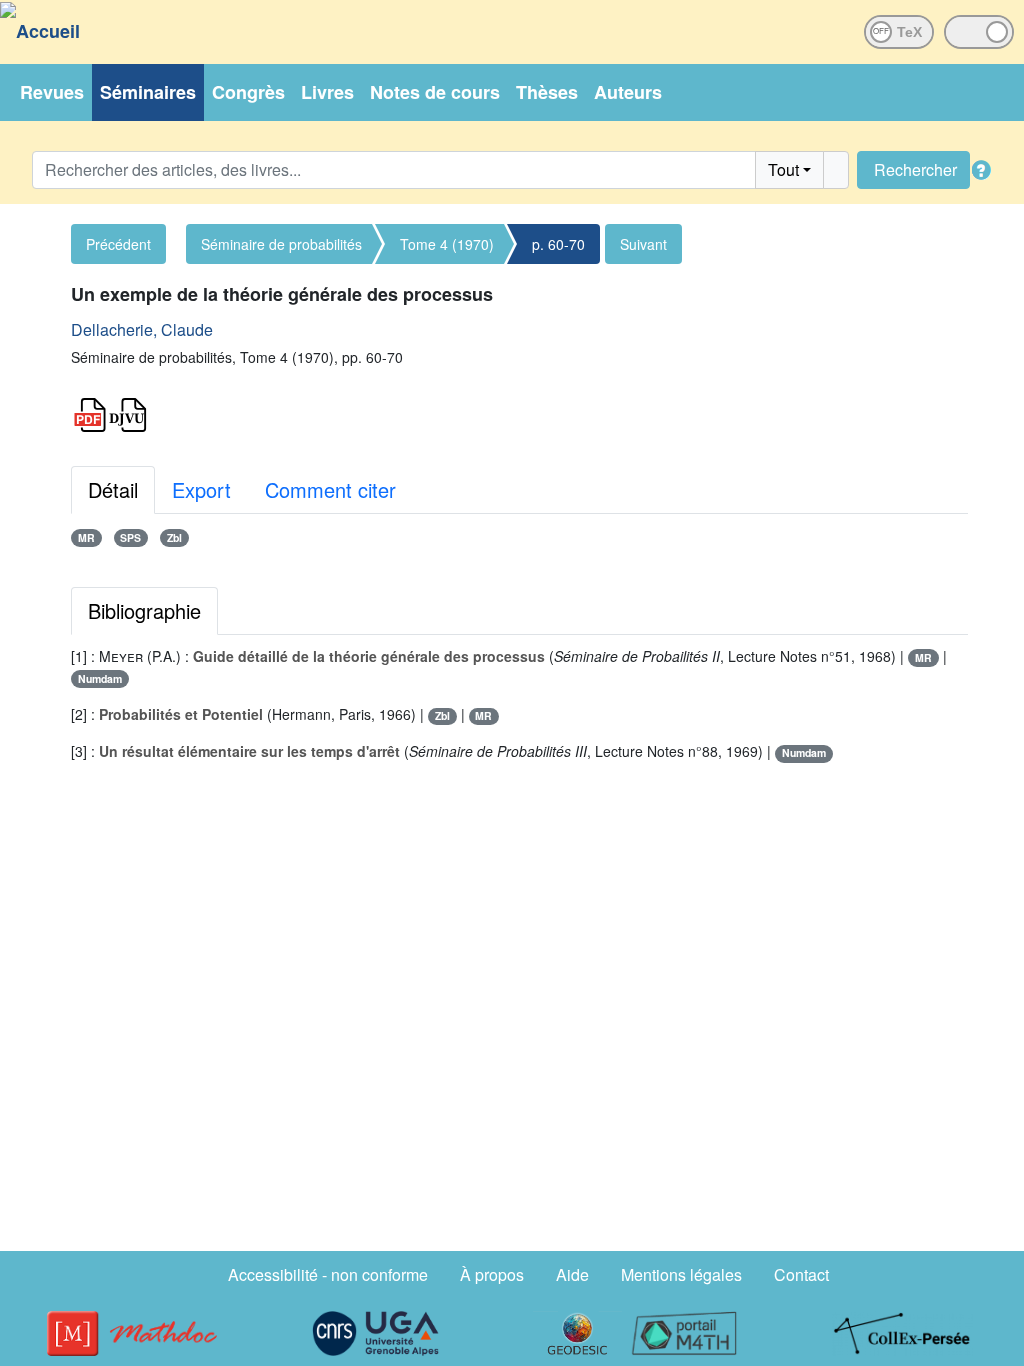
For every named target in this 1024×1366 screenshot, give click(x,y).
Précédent (118, 244)
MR (86, 537)
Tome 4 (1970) (447, 244)
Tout (783, 169)
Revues (52, 92)
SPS (130, 537)
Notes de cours (435, 92)
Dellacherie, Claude (142, 329)
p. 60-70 (558, 244)
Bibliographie (144, 610)
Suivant (643, 244)
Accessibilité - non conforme (328, 1274)
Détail (113, 489)
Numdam (100, 678)
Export (201, 489)
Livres (327, 92)
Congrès (248, 92)
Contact (801, 1274)
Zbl (174, 537)
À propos (492, 1274)
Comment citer (330, 489)
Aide (572, 1274)
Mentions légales (681, 1274)
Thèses (547, 92)
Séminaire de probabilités (281, 244)
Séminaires (148, 92)
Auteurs (628, 92)
